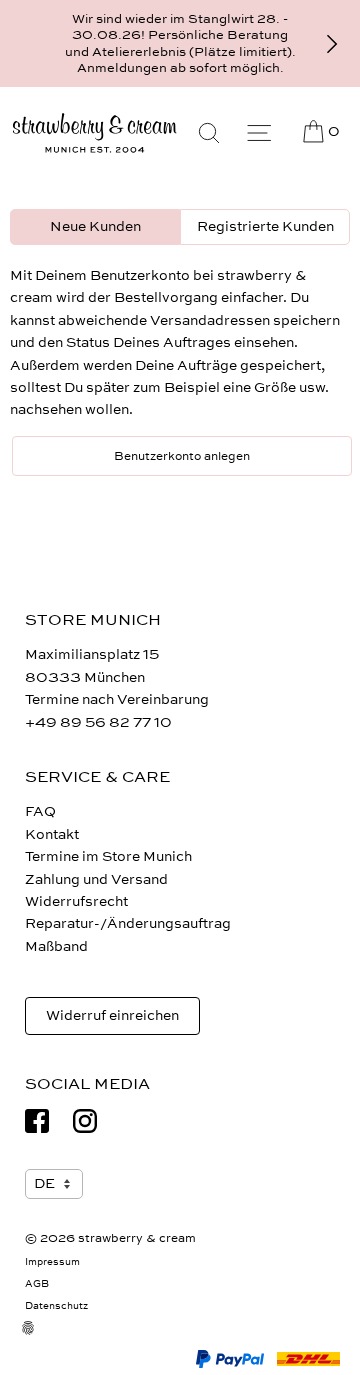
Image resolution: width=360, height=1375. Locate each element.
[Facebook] (37, 1121)
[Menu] (259, 133)
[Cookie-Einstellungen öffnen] (40, 1340)
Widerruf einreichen (112, 1015)
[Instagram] (85, 1121)
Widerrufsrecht (76, 901)
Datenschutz (56, 1306)
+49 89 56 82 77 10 (98, 722)
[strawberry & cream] (94, 133)
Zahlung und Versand (96, 879)
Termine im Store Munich (108, 856)
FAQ (40, 811)
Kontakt (52, 834)
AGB (37, 1284)
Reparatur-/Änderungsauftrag (128, 923)
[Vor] (332, 44)
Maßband (56, 946)
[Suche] (209, 133)
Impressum (52, 1262)
